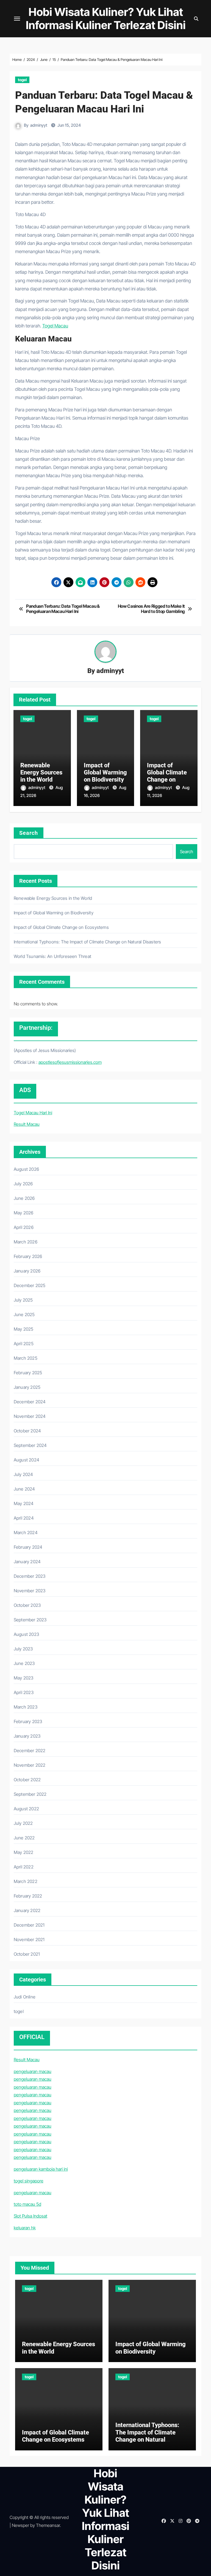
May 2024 (24, 1503)
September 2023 (30, 1620)
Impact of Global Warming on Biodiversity (105, 773)
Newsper (20, 2525)
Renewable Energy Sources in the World (41, 773)
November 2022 (30, 1765)
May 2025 (24, 1329)
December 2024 (30, 1402)
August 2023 (26, 1634)
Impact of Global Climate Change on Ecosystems (167, 776)
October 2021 (27, 1954)
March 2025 (26, 1358)
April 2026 (24, 1227)
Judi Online (25, 1997)
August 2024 (27, 1460)
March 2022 (26, 1881)
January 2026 (27, 1271)
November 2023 (30, 1591)
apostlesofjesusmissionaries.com (70, 1062)
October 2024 (27, 1431)
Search (29, 833)
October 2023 (27, 1605)
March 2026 (26, 1242)
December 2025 (30, 1285)
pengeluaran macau (33, 2071)
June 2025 (24, 1314)
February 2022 (28, 1896)
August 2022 (26, 1809)
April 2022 (24, 1867)
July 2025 (23, 1300)
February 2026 (28, 1256)
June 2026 (24, 1198)
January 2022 (27, 1910)
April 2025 (24, 1344)
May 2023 (24, 1678)
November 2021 (29, 1939)
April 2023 (24, 1692)
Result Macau (27, 1124)
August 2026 (26, 1169)
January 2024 (27, 1562)
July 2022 (23, 1823)
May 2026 (24, 1213)
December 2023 (30, 1576)
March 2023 (26, 1707)
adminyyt (39, 125)
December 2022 (30, 1751)
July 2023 (23, 1649)
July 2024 (23, 1474)
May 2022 (24, 1852)
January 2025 (27, 1387)
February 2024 (28, 1547)
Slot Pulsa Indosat (30, 2216)
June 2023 (24, 1663)
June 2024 (24, 1489)
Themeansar (48, 2525)
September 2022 (30, 1794)
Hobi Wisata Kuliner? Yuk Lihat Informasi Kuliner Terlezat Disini (106, 19)
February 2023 (28, 1721)
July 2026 (23, 1184)
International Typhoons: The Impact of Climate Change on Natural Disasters (88, 942)
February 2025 (28, 1373)
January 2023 (27, 1736)
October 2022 (27, 1780)
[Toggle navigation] (17, 19)
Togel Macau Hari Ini (33, 1113)
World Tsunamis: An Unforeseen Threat (52, 956)
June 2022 (24, 1838)
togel (22, 80)
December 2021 (29, 1925)
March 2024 (26, 1532)
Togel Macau (55, 326)
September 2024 (30, 1445)
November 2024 (30, 1416)
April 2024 (24, 1518)
